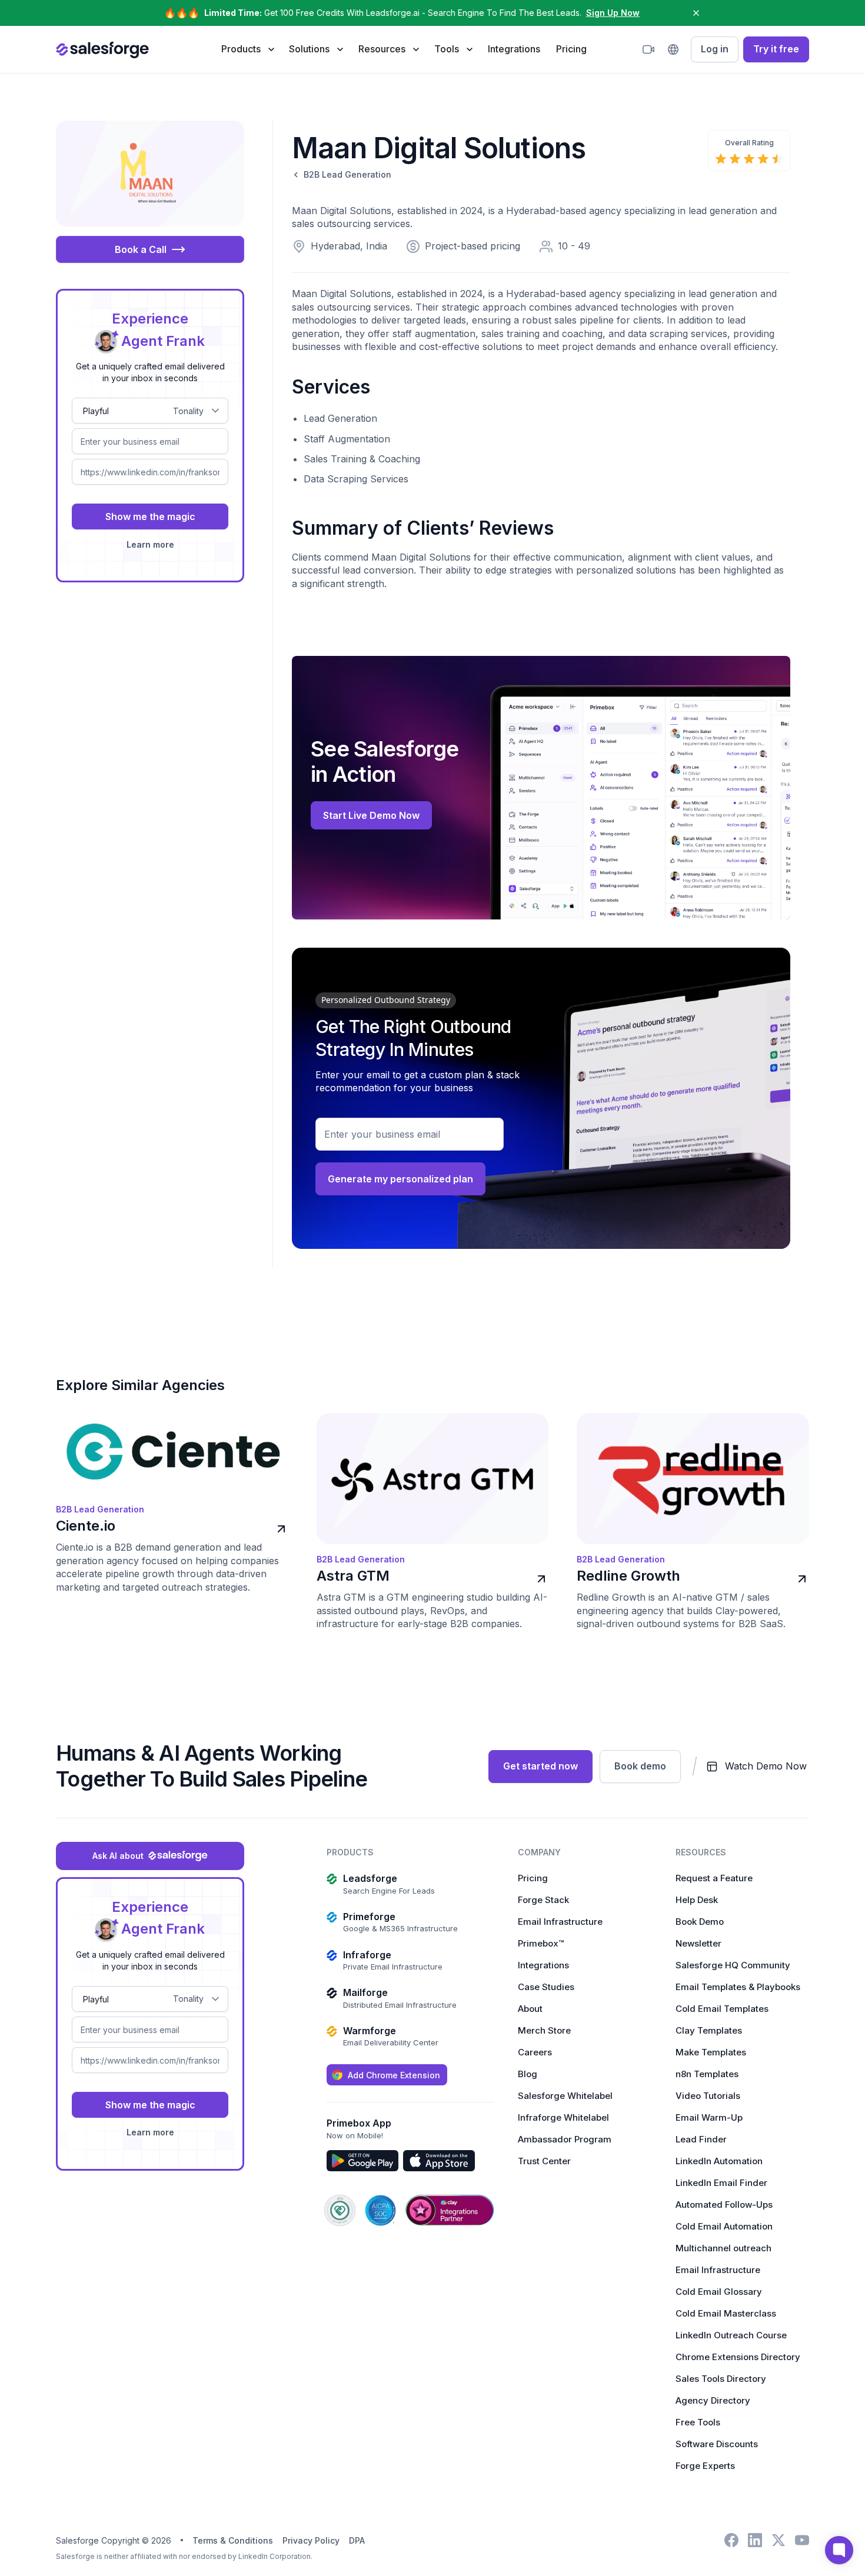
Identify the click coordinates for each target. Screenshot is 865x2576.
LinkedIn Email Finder (721, 2183)
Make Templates (711, 2052)
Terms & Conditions (233, 2540)
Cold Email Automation (724, 2226)
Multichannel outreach (723, 2248)
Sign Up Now (613, 13)
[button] (247, 49)
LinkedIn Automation (719, 2161)
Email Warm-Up (709, 2117)
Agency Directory (713, 2400)
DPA (357, 2540)
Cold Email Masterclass (726, 2313)
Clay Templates (709, 2030)
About (530, 2009)
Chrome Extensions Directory (738, 2357)
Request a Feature (714, 1878)
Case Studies (546, 1987)
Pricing (571, 49)
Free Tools (698, 2422)
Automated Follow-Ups (724, 2205)
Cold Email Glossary (719, 2292)
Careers (535, 2052)
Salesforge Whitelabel (565, 2096)
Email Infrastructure (560, 1922)
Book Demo (700, 1922)
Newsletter (698, 1943)
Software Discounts (717, 2444)
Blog (528, 2074)
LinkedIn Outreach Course (731, 2335)
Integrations (514, 49)
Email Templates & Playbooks (738, 1987)
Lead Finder (701, 2139)
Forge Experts (705, 2466)
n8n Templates (707, 2074)
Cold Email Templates (722, 2009)
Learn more (150, 544)
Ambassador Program (565, 2139)
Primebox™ (541, 1943)
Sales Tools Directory (721, 2379)
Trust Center (544, 2161)
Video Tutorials (708, 2096)
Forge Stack (543, 1900)
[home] (102, 49)
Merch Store (544, 2030)
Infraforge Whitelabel (563, 2117)
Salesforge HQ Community (733, 1965)
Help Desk (697, 1900)
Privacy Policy (311, 2540)
